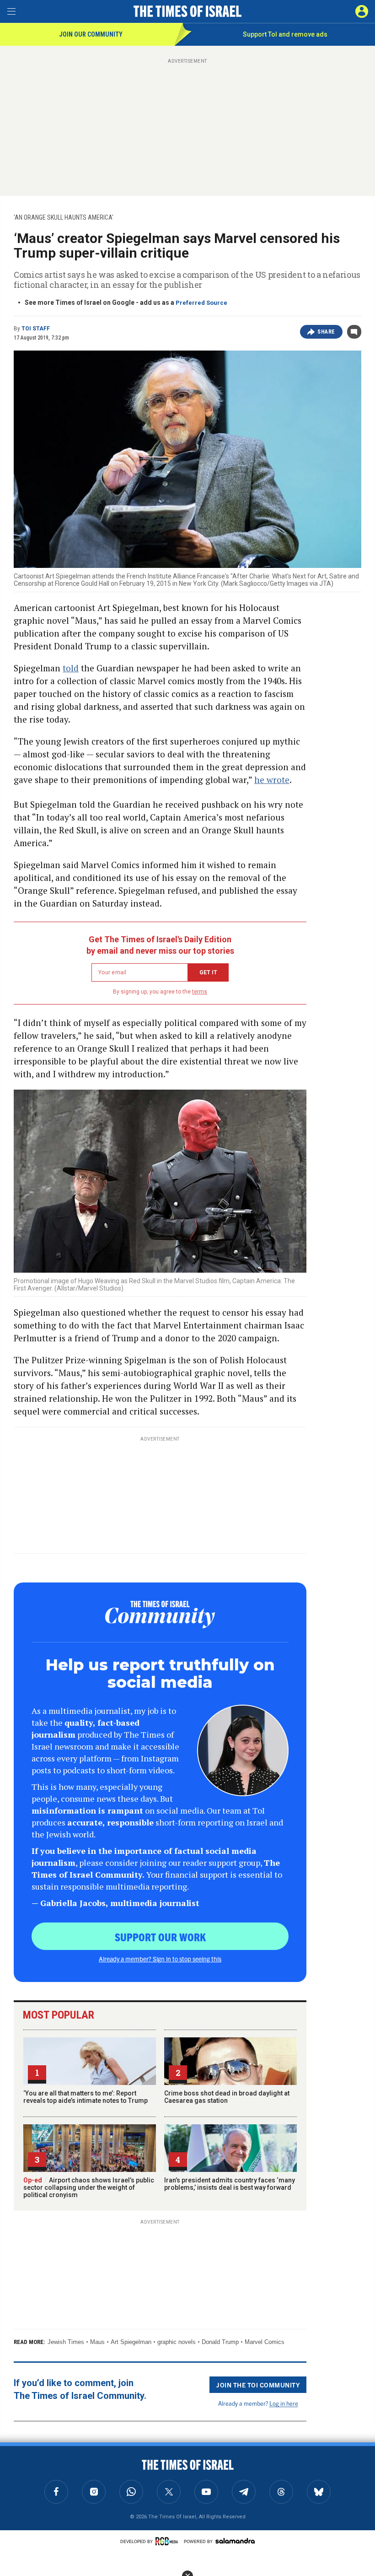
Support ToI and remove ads (285, 34)
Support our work (160, 1937)
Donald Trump (220, 2342)
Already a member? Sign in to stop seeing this (160, 1959)
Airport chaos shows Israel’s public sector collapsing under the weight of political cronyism (89, 2187)
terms (200, 992)
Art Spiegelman (131, 2342)
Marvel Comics (265, 2342)
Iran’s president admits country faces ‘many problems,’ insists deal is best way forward (230, 2184)
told (71, 668)
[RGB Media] (168, 2541)
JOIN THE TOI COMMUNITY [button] (258, 2385)
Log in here (284, 2403)
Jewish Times (66, 2342)
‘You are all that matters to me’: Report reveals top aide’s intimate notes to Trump (86, 2097)
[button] (362, 11)
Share (326, 332)
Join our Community (91, 34)
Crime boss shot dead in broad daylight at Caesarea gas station (227, 2097)
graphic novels (177, 2342)
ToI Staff (36, 329)
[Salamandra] (235, 2541)
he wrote (272, 780)
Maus (97, 2342)
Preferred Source (201, 303)
